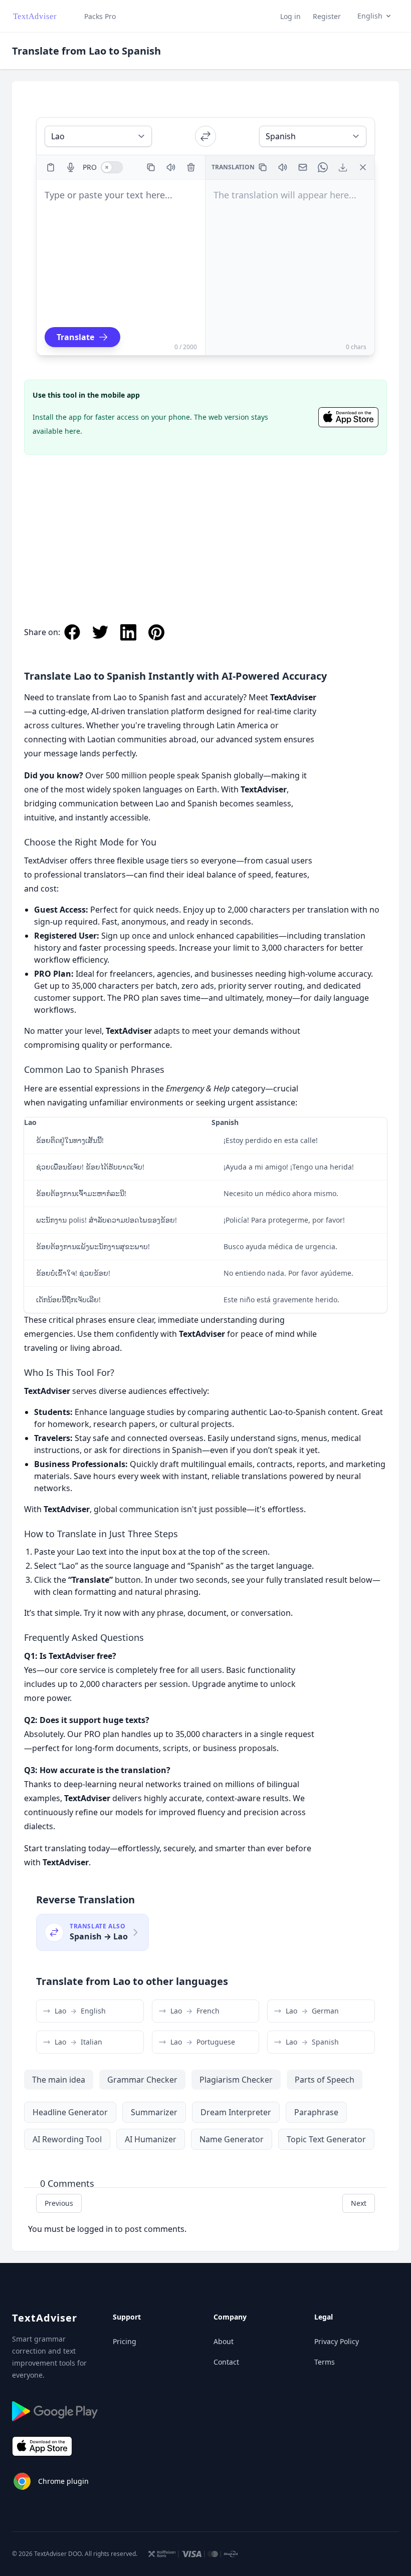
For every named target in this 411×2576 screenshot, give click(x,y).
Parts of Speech (325, 2080)
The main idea (59, 2080)
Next (359, 2203)
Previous (59, 2203)
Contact (226, 2362)
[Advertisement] (205, 529)
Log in (290, 16)
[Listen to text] (171, 167)
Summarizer (154, 2112)
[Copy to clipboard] (151, 167)
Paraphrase (316, 2112)
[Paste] (51, 167)
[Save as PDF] (343, 167)
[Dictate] (71, 167)
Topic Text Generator (326, 2139)
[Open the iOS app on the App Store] (348, 417)
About (224, 2341)
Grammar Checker (142, 2080)
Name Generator (232, 2139)
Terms (325, 2362)
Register (327, 16)
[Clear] (191, 167)
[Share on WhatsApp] (323, 167)
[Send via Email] (303, 167)
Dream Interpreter (236, 2112)
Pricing (125, 2341)
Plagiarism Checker (236, 2080)
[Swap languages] (205, 136)
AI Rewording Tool (67, 2139)
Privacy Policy (337, 2341)
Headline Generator (70, 2112)
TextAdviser (45, 2318)
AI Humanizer (151, 2139)
